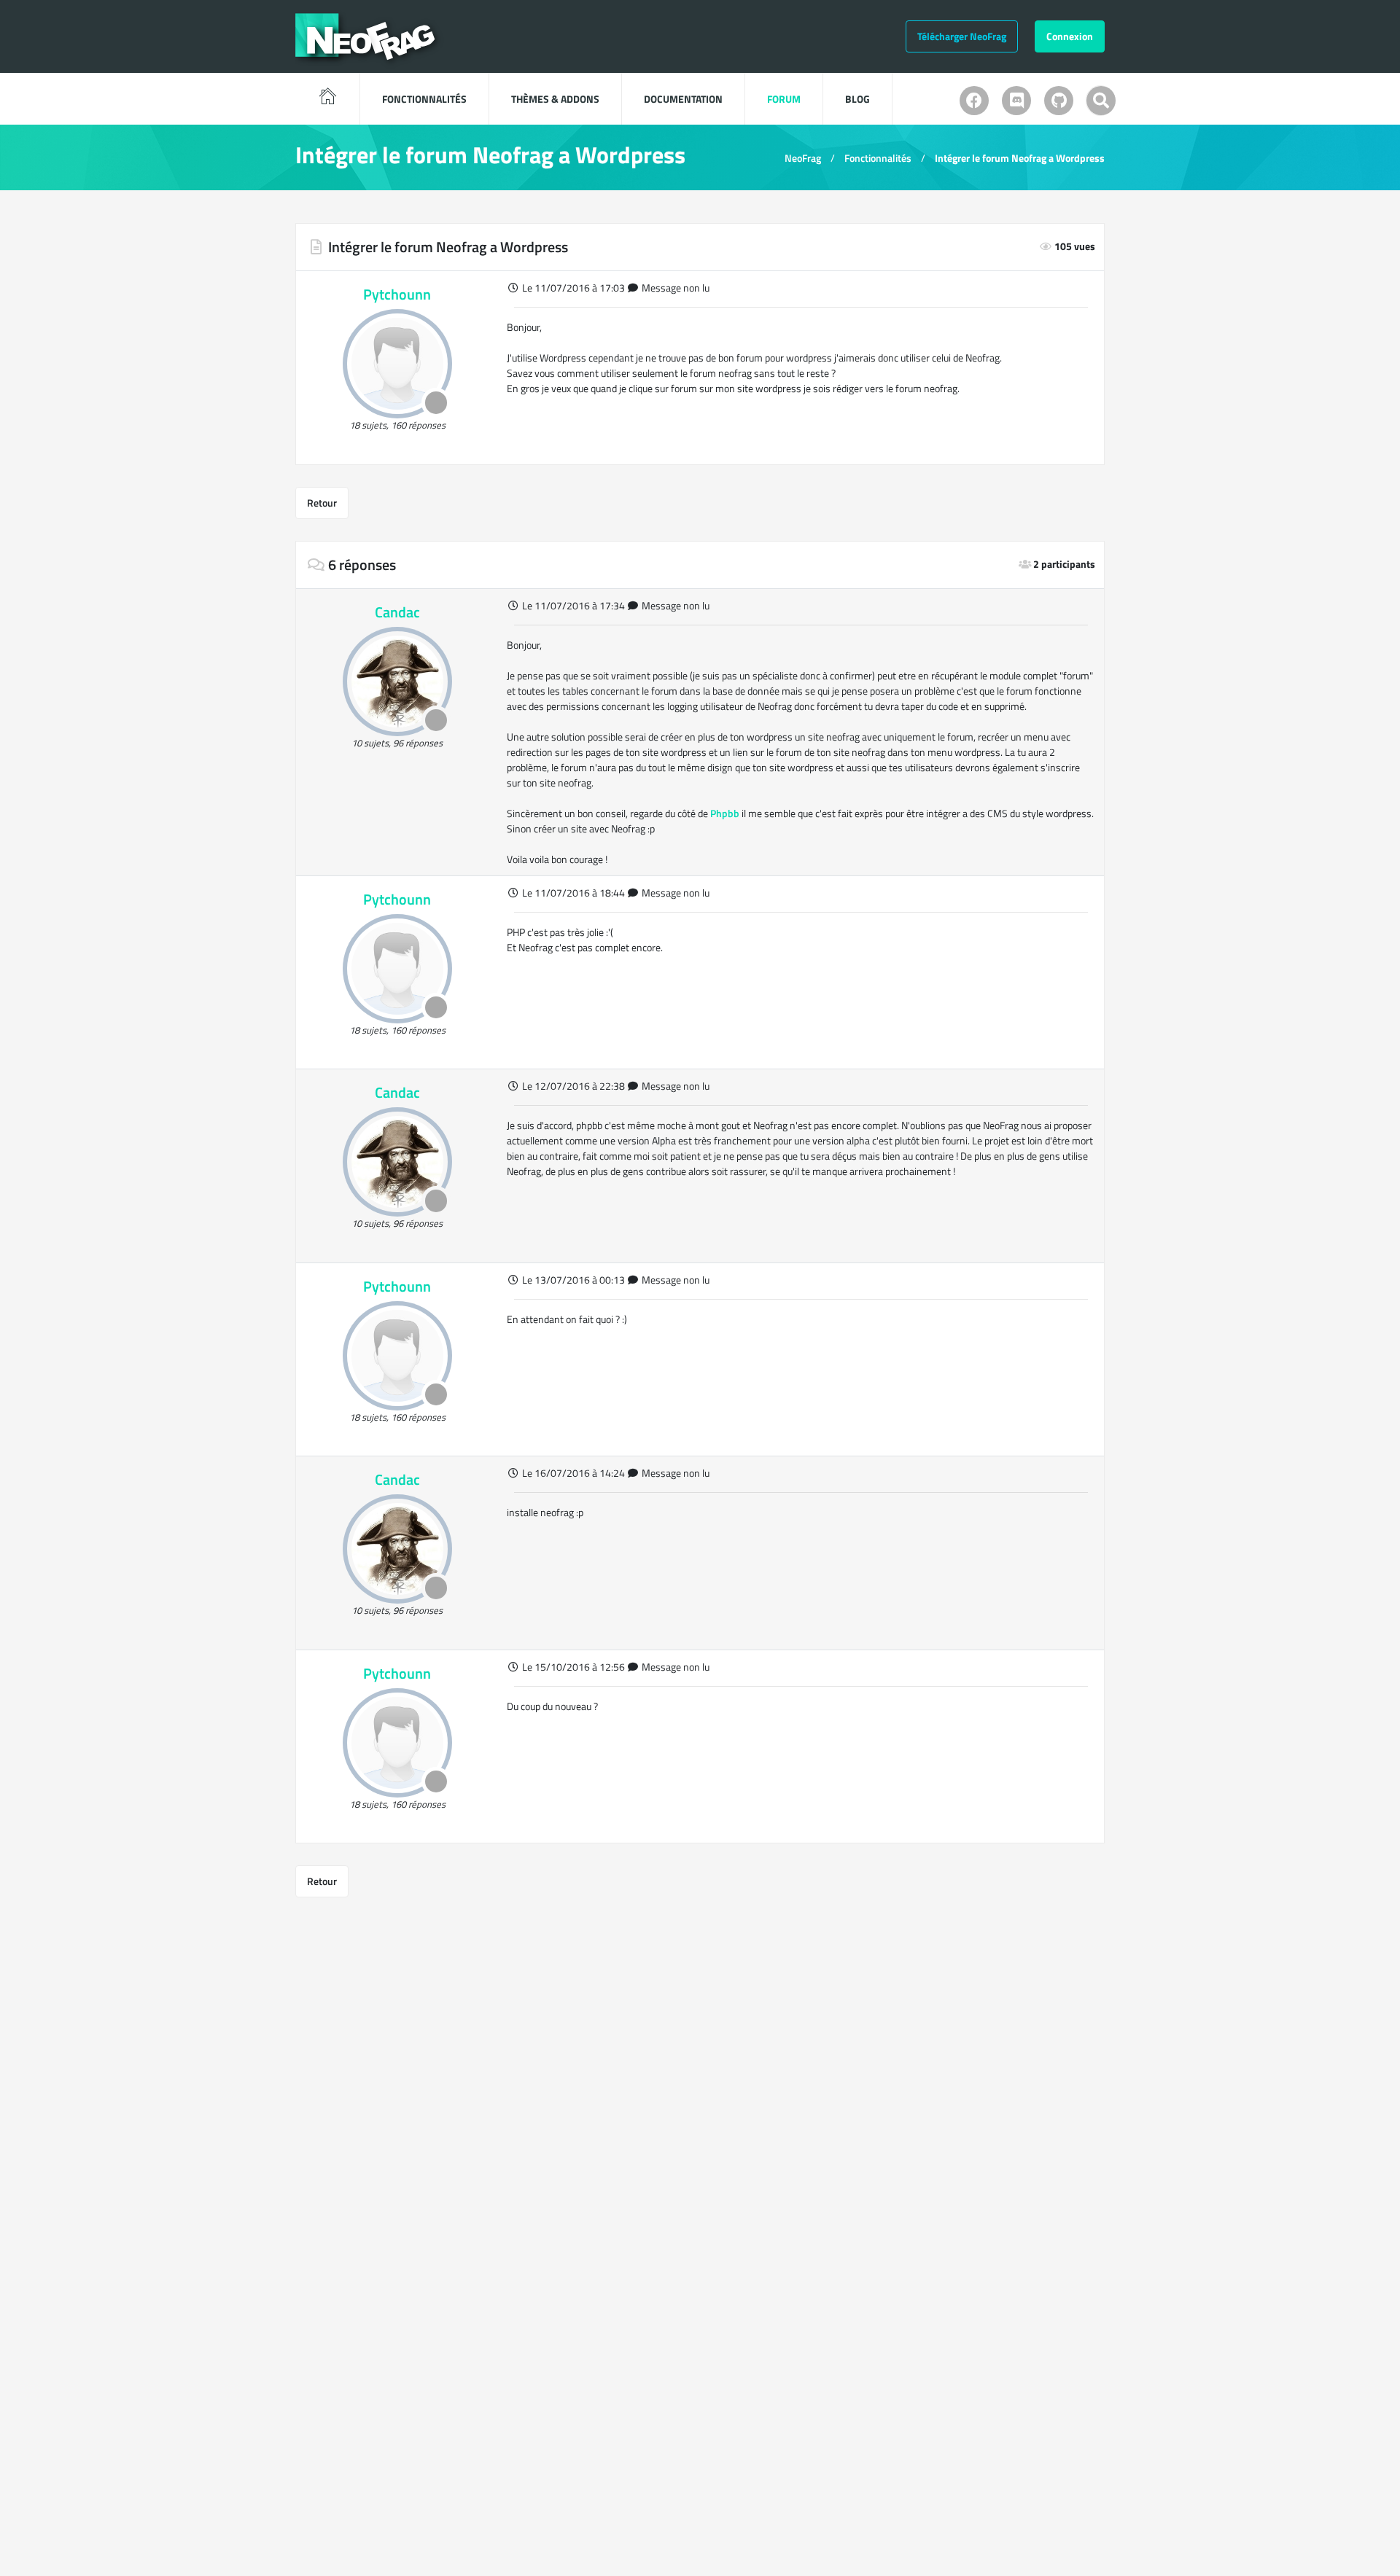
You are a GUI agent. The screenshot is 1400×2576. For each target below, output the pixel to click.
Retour (322, 503)
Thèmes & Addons (555, 99)
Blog (857, 99)
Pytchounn (397, 294)
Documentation (683, 99)
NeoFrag (803, 158)
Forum (784, 99)
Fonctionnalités (424, 99)
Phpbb (725, 813)
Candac (397, 612)
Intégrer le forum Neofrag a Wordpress (1020, 158)
